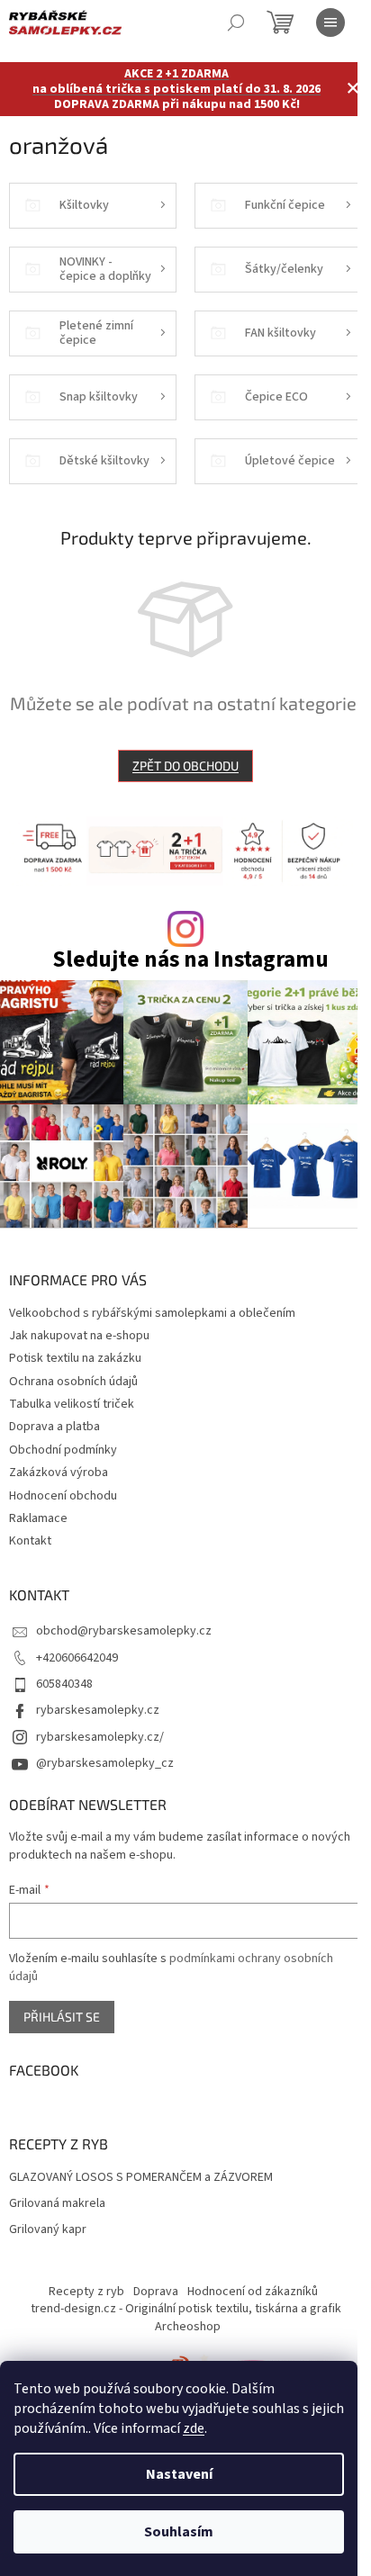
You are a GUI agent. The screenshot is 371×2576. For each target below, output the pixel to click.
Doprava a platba (54, 1427)
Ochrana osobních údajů (73, 1382)
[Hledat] (236, 23)
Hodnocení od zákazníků (253, 2292)
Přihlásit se (62, 2017)
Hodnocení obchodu (63, 1496)
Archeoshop (188, 2327)
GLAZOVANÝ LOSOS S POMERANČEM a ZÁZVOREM (141, 2178)
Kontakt (30, 1541)
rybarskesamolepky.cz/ (100, 1737)
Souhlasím (179, 2532)
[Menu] (330, 23)
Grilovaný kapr (48, 2230)
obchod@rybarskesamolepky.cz (124, 1631)
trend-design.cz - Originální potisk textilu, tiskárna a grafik (186, 2309)
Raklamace (38, 1518)
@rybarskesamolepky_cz (105, 1763)
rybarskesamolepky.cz (98, 1710)
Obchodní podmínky (63, 1450)
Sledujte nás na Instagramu (190, 960)
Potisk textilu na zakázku (75, 1358)
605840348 (64, 1684)
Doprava (156, 2292)
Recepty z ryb (86, 2292)
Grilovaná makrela (57, 2204)
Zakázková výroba (59, 1473)
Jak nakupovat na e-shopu (79, 1336)
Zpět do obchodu (185, 766)
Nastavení (179, 2474)
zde (194, 2428)
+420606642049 (77, 1658)
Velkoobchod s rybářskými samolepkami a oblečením (152, 1313)
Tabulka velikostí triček (72, 1404)
